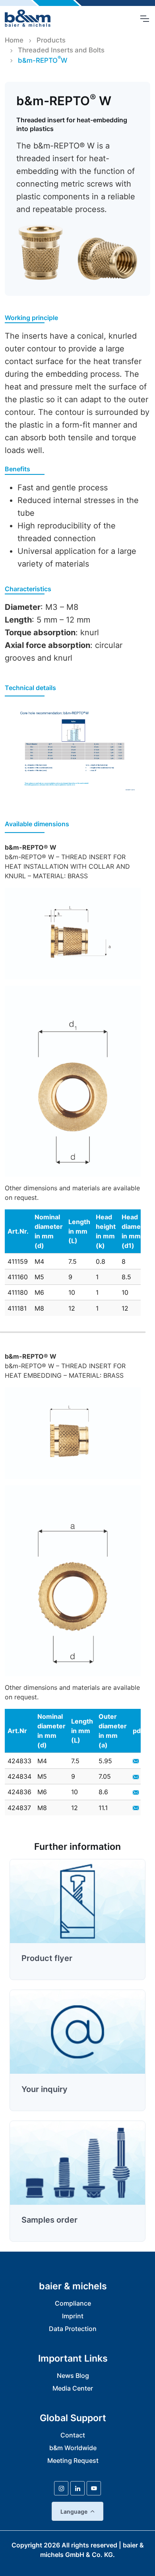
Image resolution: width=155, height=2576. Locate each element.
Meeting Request (73, 2460)
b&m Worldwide (73, 2448)
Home (14, 40)
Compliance (73, 2303)
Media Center (73, 2388)
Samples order (49, 2220)
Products (51, 40)
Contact (73, 2435)
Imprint (73, 2316)
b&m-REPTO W (43, 60)
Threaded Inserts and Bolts (61, 50)
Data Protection (73, 2329)
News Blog (73, 2375)
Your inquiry (45, 2089)
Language (74, 2511)
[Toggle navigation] (144, 19)
